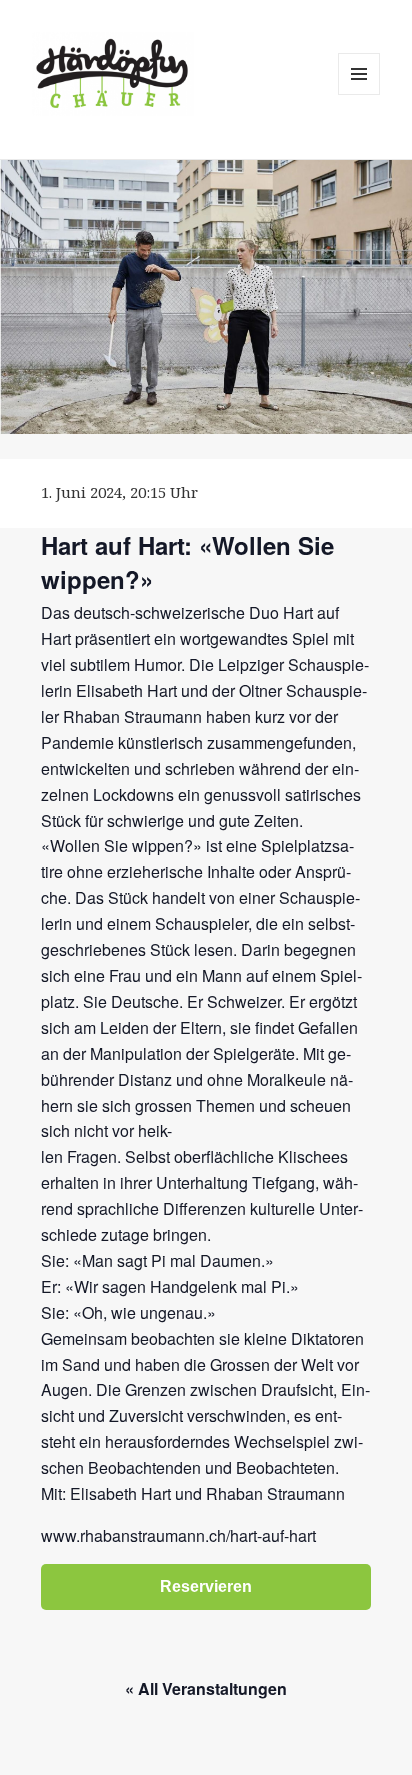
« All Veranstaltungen (206, 1688)
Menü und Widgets (359, 94)
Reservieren (206, 1586)
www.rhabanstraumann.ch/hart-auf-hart (178, 1535)
